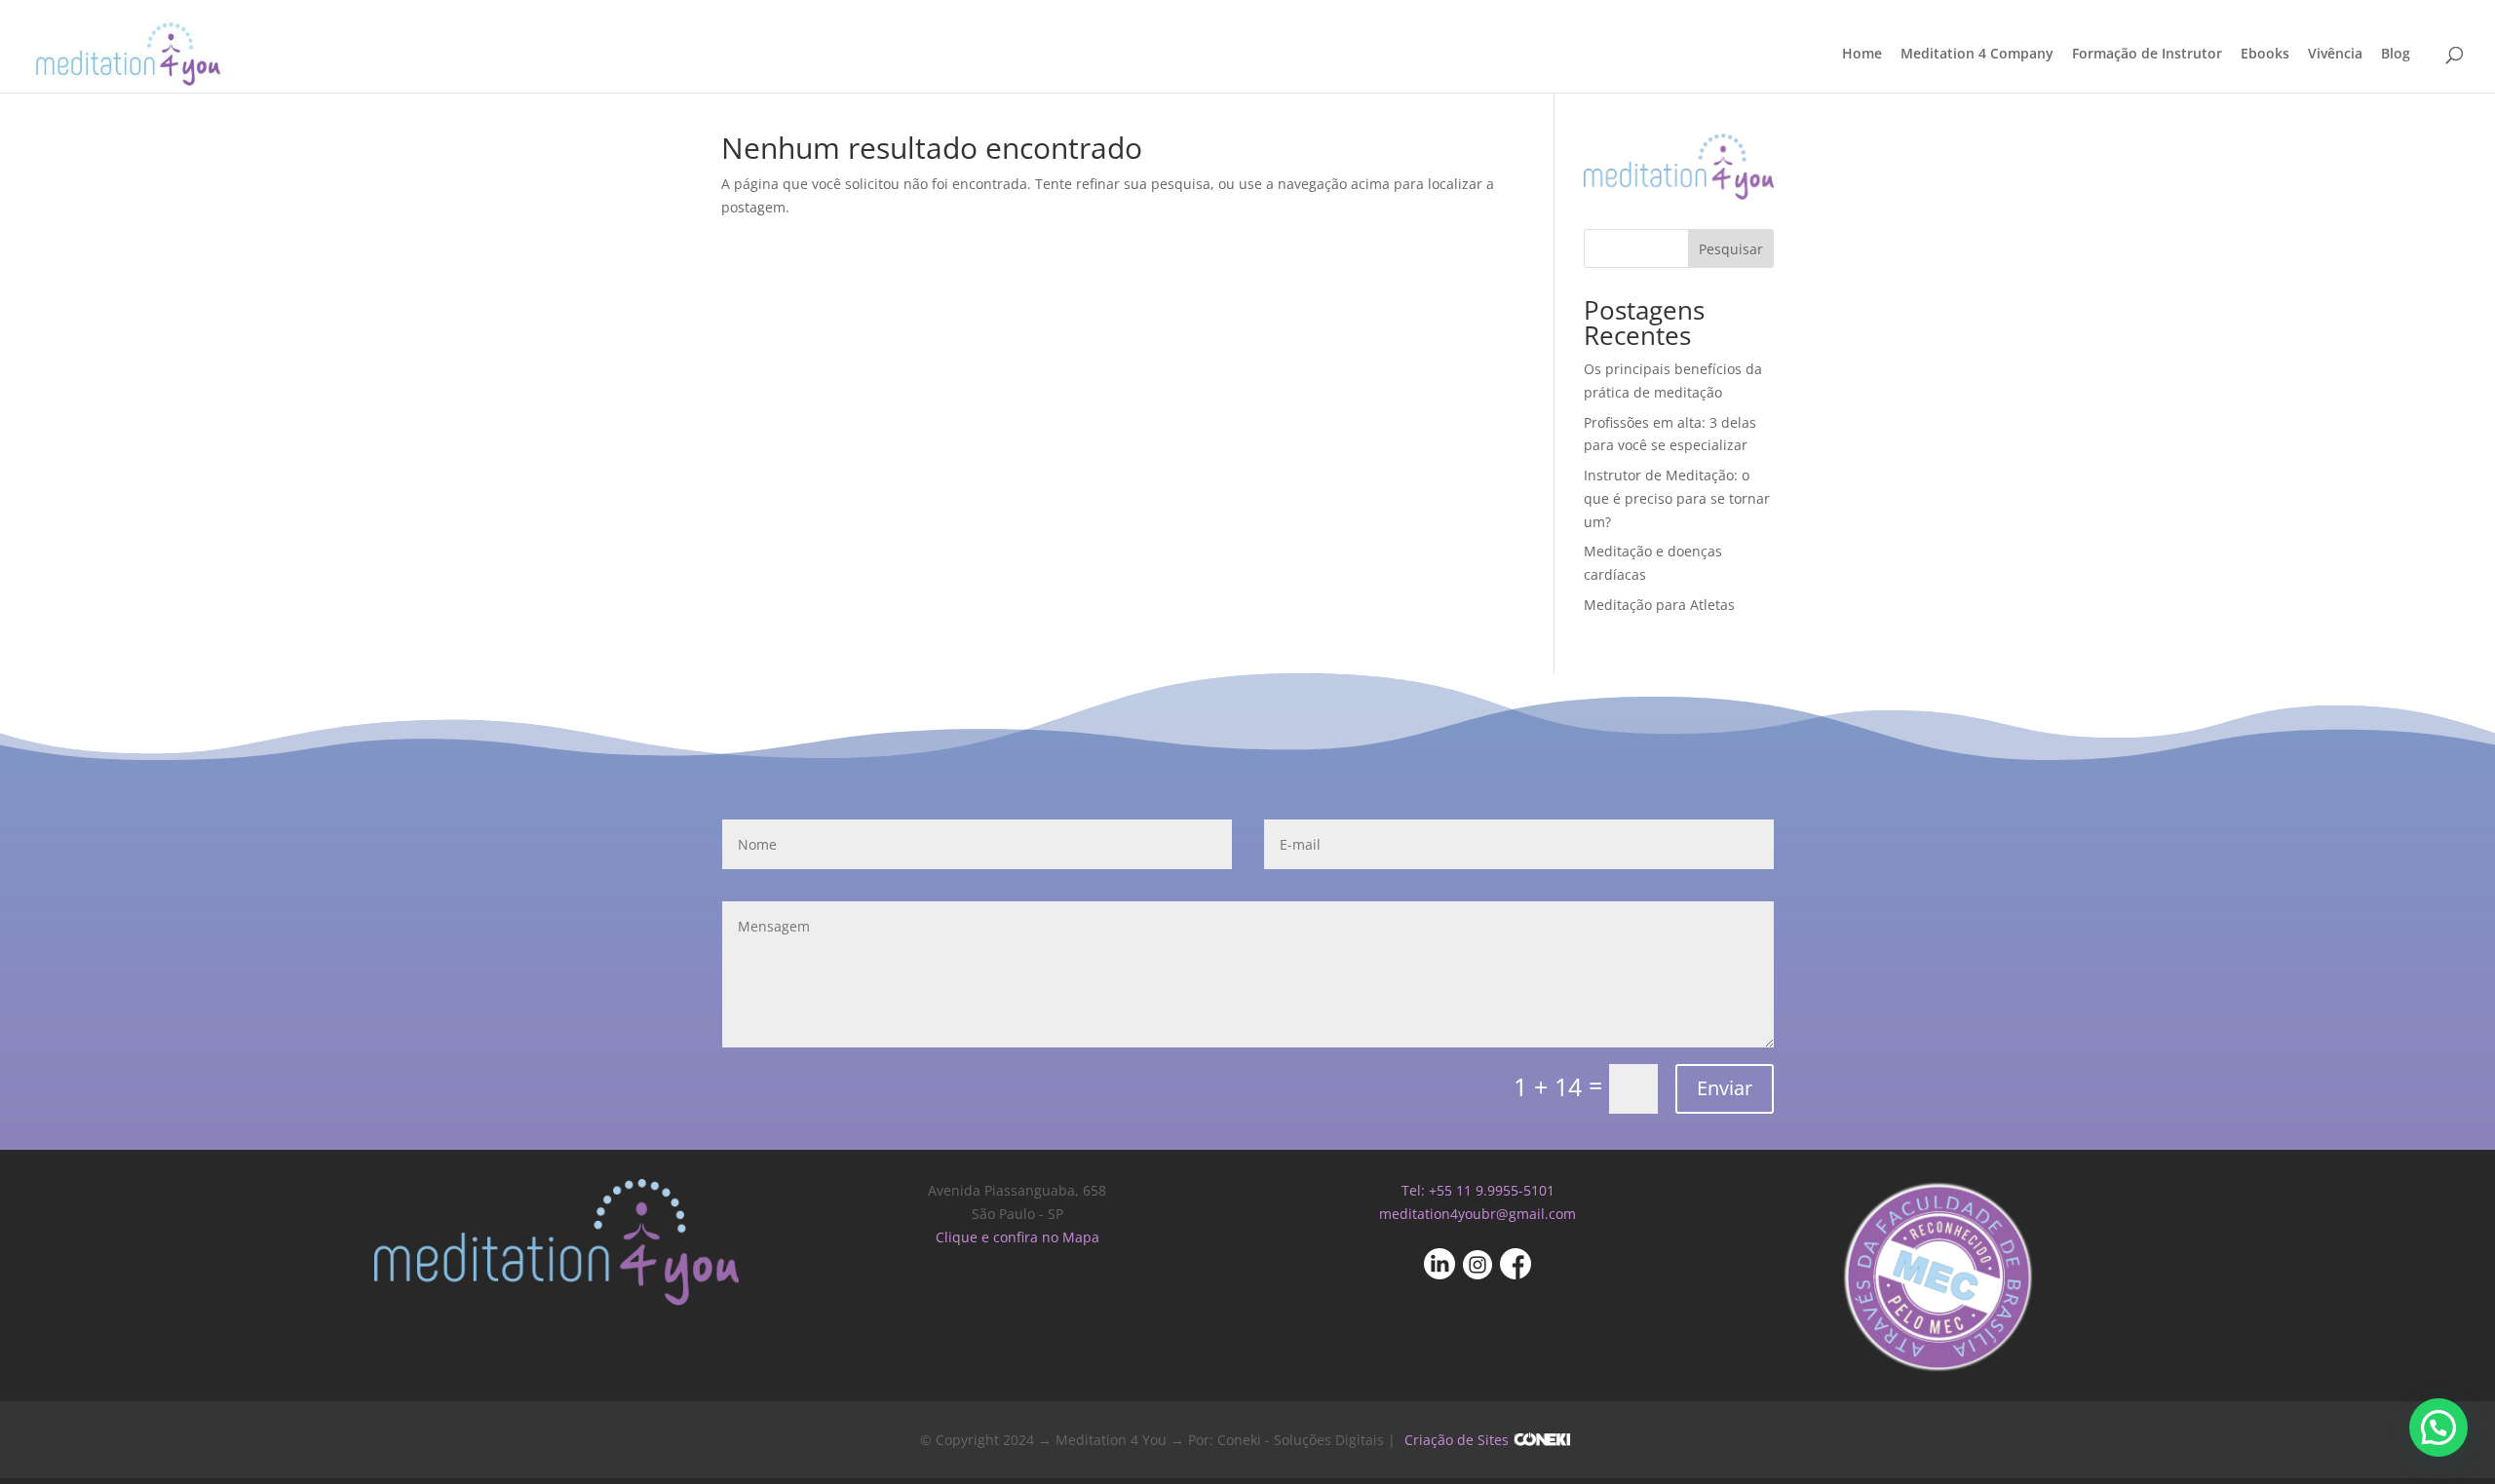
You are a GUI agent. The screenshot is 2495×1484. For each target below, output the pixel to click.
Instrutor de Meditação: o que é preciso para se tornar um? (1677, 498)
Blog (2396, 55)
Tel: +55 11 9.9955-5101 (1478, 1190)
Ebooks (2265, 55)
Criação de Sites (1457, 1440)
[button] (2438, 1427)
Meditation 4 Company (1977, 55)
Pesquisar (1731, 249)
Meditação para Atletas (1659, 605)
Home (1862, 55)
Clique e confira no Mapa (1017, 1237)
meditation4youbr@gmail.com (1478, 1214)
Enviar (1725, 1088)
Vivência (2335, 55)
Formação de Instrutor (2147, 55)
